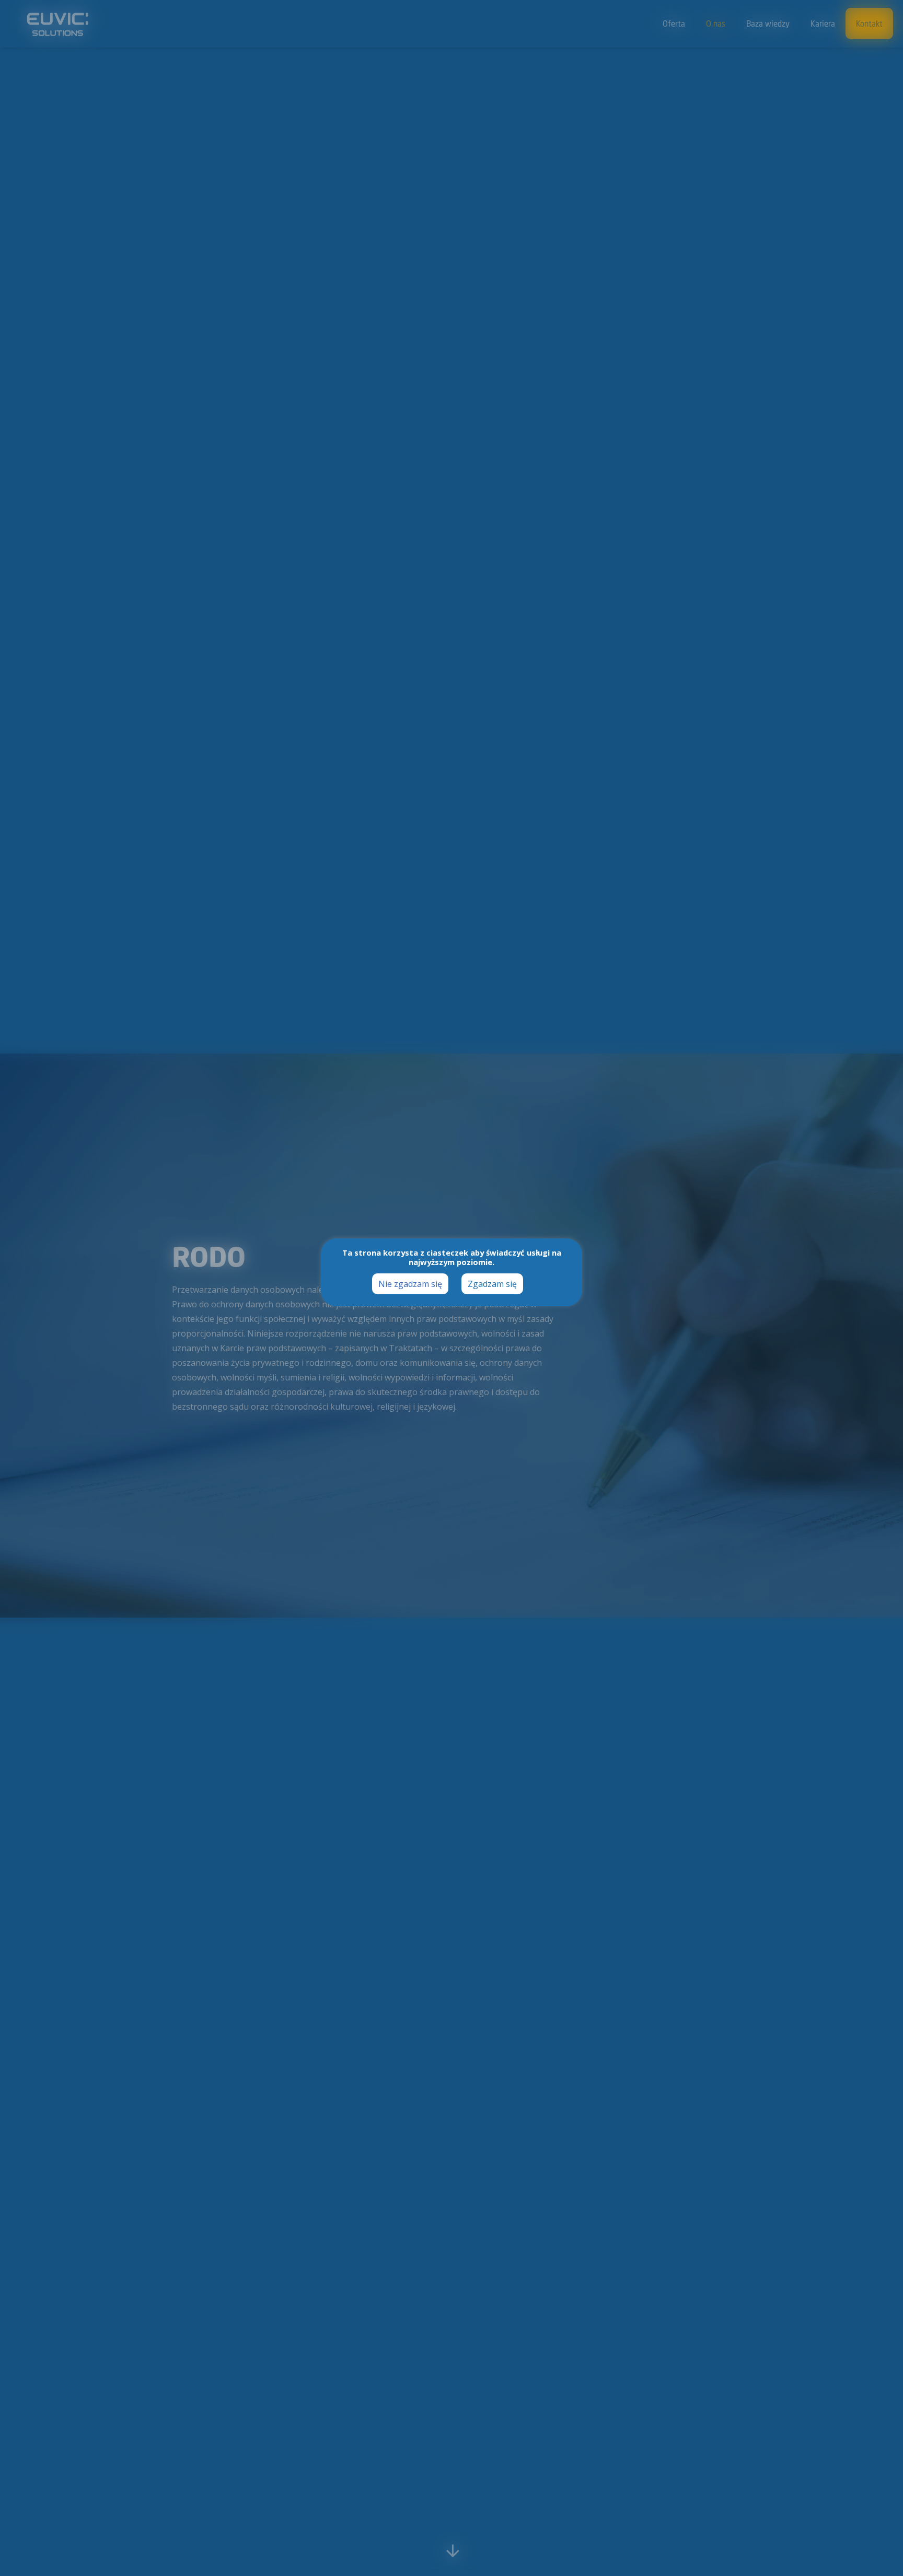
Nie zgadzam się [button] (410, 1284)
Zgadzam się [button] (492, 1284)
